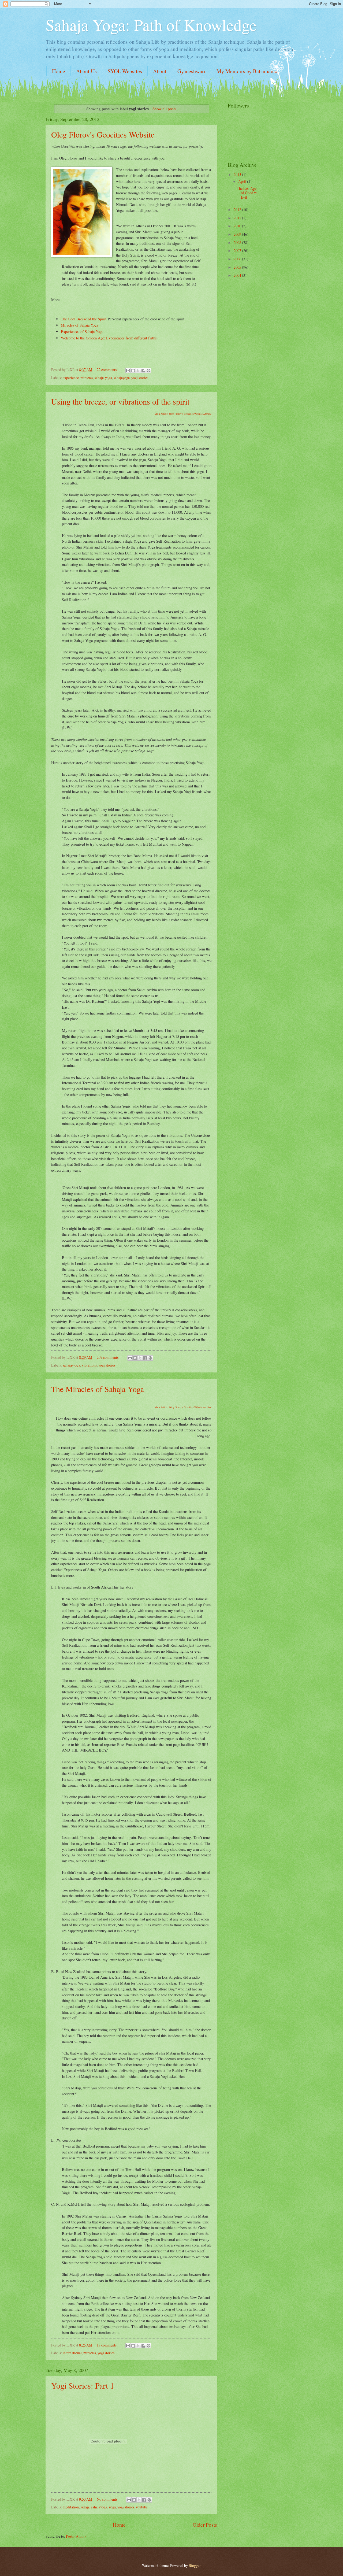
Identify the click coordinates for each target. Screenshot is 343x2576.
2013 (238, 174)
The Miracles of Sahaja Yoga (98, 1389)
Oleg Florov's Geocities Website (103, 134)
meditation (71, 2507)
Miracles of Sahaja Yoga (79, 325)
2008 (238, 243)
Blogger (195, 2565)
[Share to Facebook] (143, 371)
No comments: (108, 2499)
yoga (112, 2507)
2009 (238, 234)
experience (71, 378)
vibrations (89, 1365)
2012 (238, 210)
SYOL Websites (125, 71)
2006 (238, 259)
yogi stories (140, 378)
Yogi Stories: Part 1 (83, 2385)
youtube (142, 2507)
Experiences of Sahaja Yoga (82, 332)
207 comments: (109, 1357)
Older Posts (205, 2525)
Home (59, 71)
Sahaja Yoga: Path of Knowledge (151, 25)
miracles (87, 378)
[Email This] (128, 371)
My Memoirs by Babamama (247, 71)
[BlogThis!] (133, 371)
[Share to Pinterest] (148, 371)
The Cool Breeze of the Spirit (84, 319)
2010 (238, 226)
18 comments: (108, 2345)
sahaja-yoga (103, 378)
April (243, 181)
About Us (86, 71)
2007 (238, 251)
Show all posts (164, 109)
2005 (238, 267)
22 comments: (108, 370)
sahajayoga (122, 378)
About (160, 71)
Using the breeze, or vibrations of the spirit (120, 401)
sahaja (85, 2507)
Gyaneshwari (191, 71)
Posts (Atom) (76, 2536)
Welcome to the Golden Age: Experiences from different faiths (109, 338)
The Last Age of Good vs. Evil (247, 193)
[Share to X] (138, 371)
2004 (238, 275)
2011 (238, 218)
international (72, 2353)
